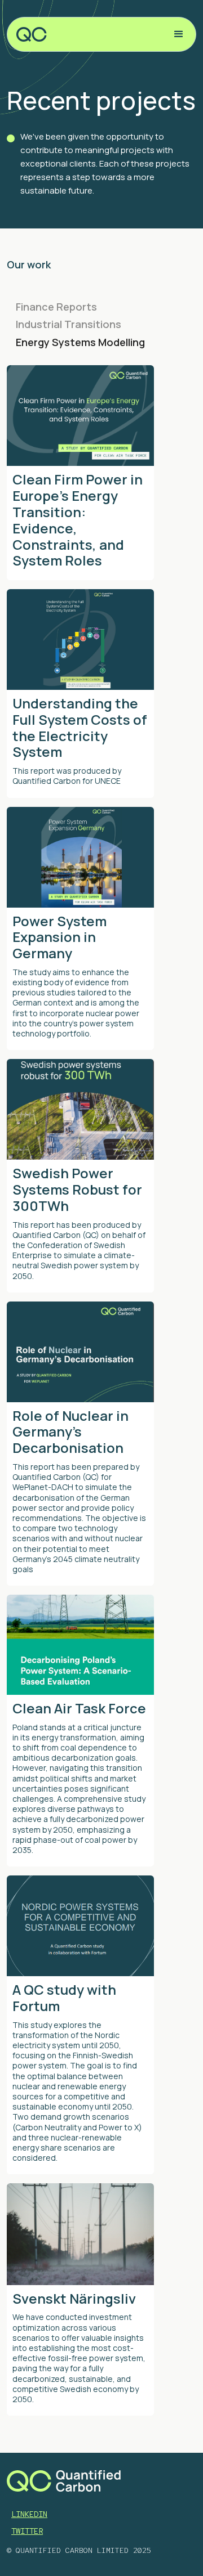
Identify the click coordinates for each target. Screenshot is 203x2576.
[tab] (101, 307)
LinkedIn (29, 2514)
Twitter (27, 2531)
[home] (33, 34)
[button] (179, 34)
